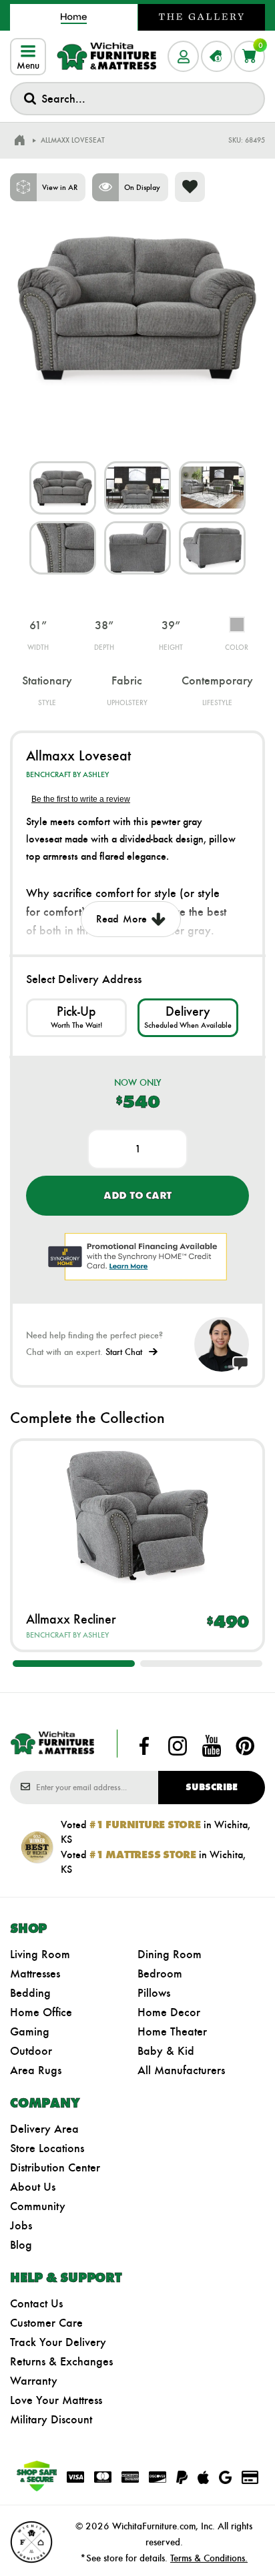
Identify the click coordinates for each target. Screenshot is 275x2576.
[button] (74, 1664)
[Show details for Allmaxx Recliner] (137, 1516)
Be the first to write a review (81, 799)
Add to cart (137, 1195)
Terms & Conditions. (209, 2558)
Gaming (30, 2031)
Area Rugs (36, 2070)
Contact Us (36, 2303)
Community (38, 2206)
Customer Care (46, 2323)
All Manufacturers (181, 2070)
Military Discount (51, 2419)
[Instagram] (178, 1746)
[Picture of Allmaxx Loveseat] (63, 488)
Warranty (34, 2381)
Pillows (154, 1993)
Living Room (40, 1954)
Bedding (30, 1993)
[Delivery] (188, 1017)
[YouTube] (212, 1746)
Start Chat (124, 1352)
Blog (21, 2245)
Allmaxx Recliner (71, 1619)
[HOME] (19, 141)
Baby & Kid (166, 2051)
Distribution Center (55, 2167)
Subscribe (212, 1787)
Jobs (21, 2225)
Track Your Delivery (58, 2342)
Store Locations (47, 2148)
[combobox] (137, 99)
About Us (33, 2187)
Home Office (41, 2012)
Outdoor (31, 2051)
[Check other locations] (76, 1017)
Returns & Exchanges (61, 2361)
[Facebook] (144, 1746)
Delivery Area (44, 2129)
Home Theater (172, 2031)
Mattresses (35, 1973)
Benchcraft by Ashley (67, 774)
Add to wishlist (190, 187)
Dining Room (170, 1954)
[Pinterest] (245, 1746)
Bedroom (160, 1973)
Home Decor (169, 2012)
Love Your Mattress (56, 2400)
